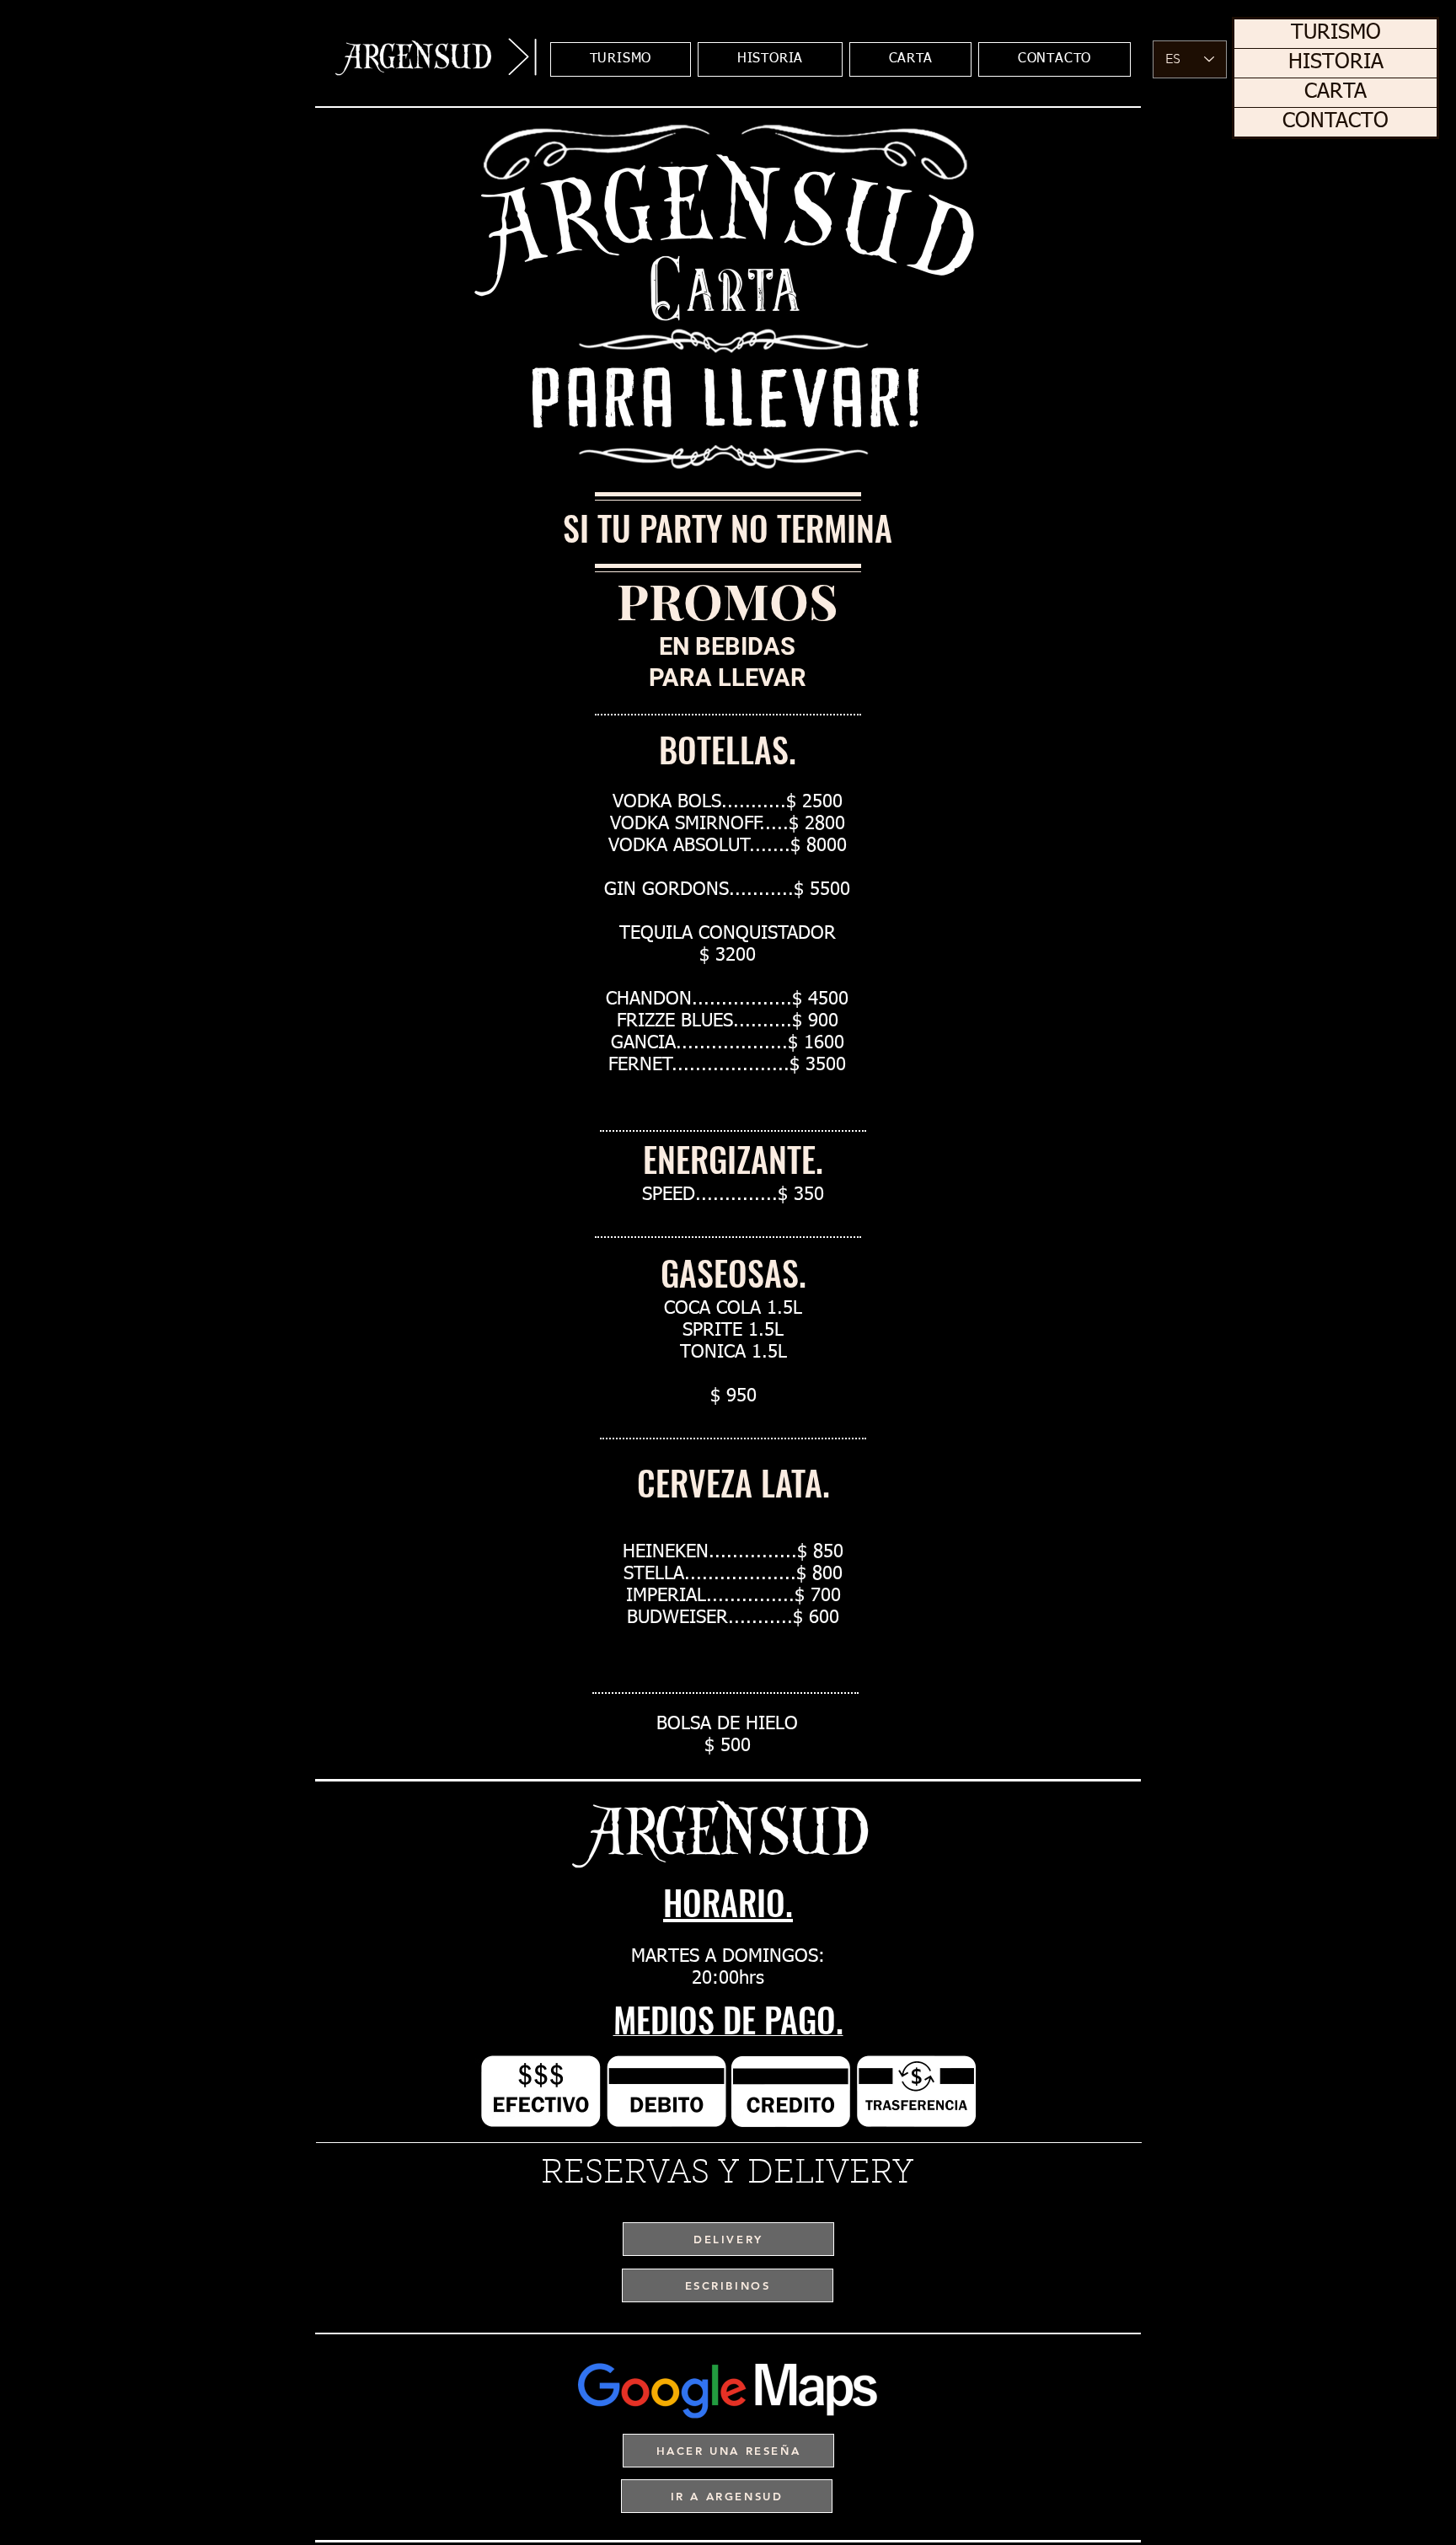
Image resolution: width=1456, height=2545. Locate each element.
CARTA (1336, 92)
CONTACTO (1336, 122)
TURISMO (1336, 33)
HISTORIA (1336, 63)
